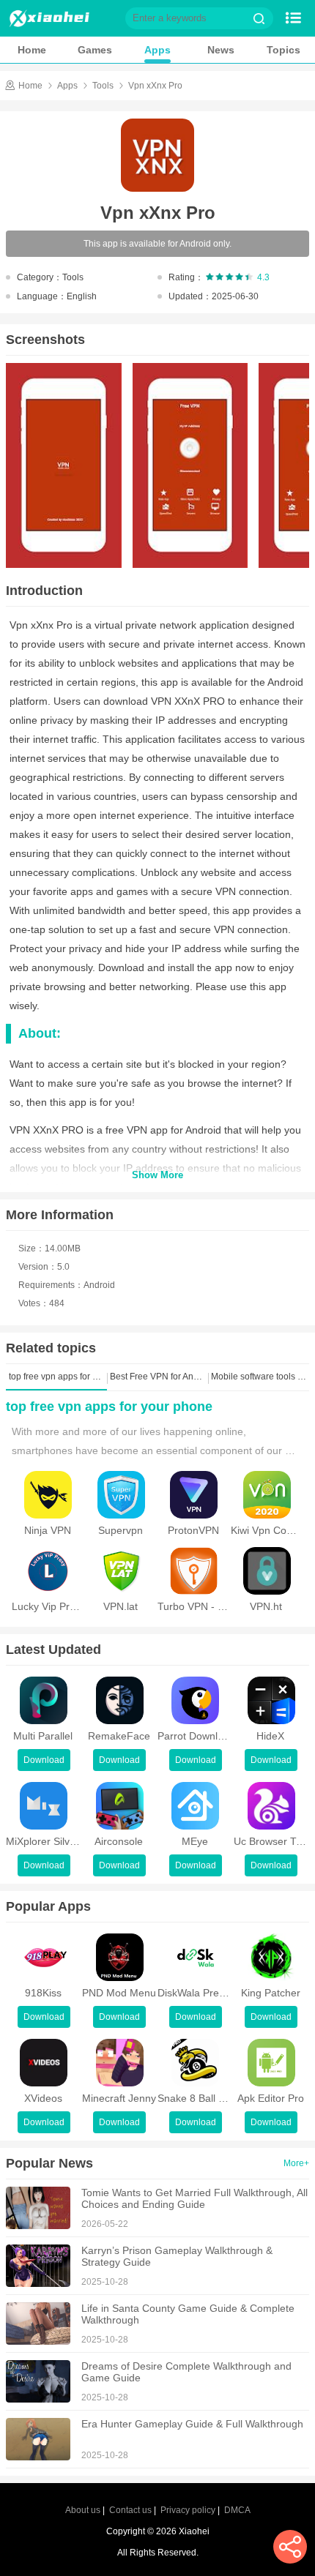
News (221, 50)
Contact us (130, 2510)
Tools (103, 86)
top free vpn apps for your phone (109, 1407)
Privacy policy (188, 2510)
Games (95, 50)
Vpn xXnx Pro (155, 86)
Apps (157, 50)
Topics (283, 50)
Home (32, 50)
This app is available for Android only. (157, 244)
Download (44, 1760)
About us (83, 2510)
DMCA (237, 2510)
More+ (296, 2163)
